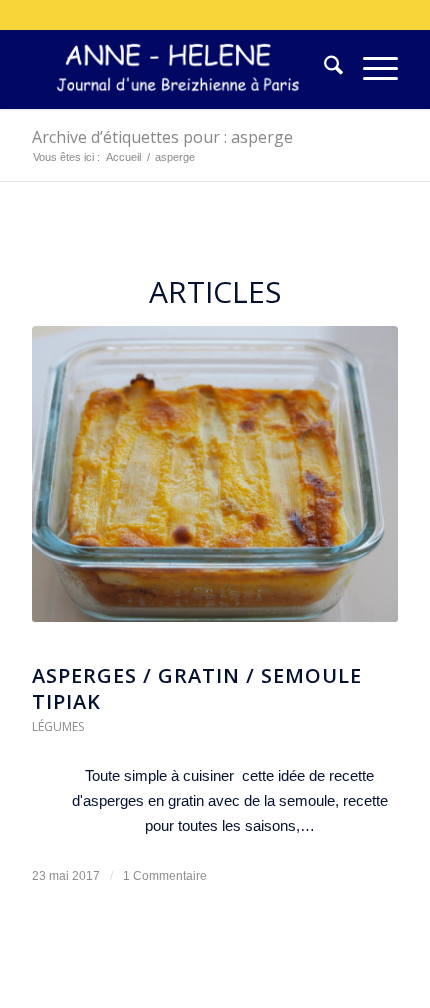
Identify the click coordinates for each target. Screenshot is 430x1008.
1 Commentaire (165, 876)
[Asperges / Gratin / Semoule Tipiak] (215, 484)
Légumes (58, 726)
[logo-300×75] (178, 69)
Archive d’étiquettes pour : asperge (162, 137)
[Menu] (370, 69)
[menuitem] (323, 69)
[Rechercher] (323, 69)
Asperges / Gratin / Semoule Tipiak (197, 688)
